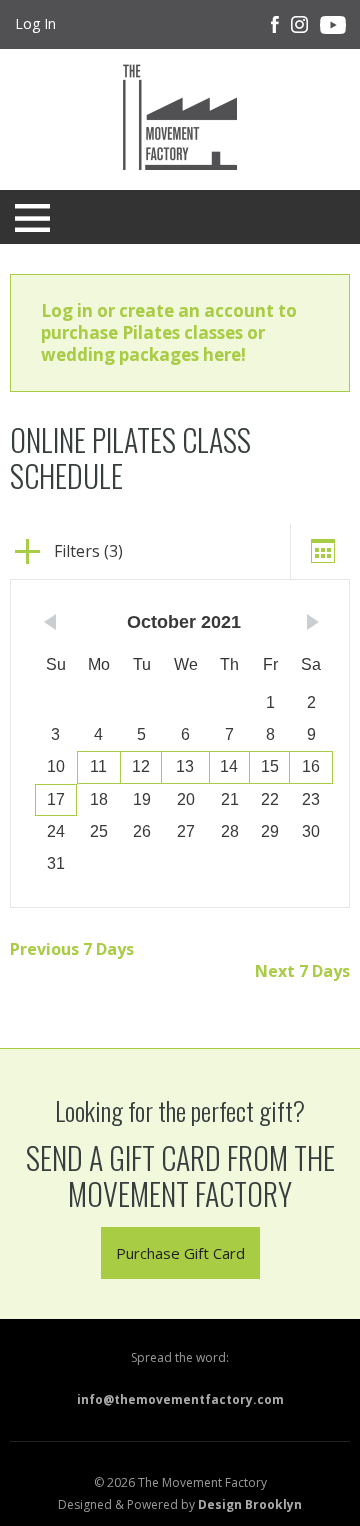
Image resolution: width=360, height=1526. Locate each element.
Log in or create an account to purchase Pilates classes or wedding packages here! (169, 332)
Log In (35, 23)
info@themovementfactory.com (180, 1399)
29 (270, 831)
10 (56, 766)
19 (142, 799)
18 (99, 799)
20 (186, 799)
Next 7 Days (302, 971)
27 (186, 831)
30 (311, 831)
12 (141, 766)
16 (311, 766)
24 (56, 831)
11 (98, 766)
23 (311, 799)
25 (99, 831)
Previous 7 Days (72, 949)
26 (142, 831)
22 (270, 799)
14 (229, 766)
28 (230, 831)
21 (230, 799)
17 (56, 799)
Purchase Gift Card (180, 1253)
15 (270, 766)
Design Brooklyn (250, 1504)
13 (185, 766)
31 (56, 863)
